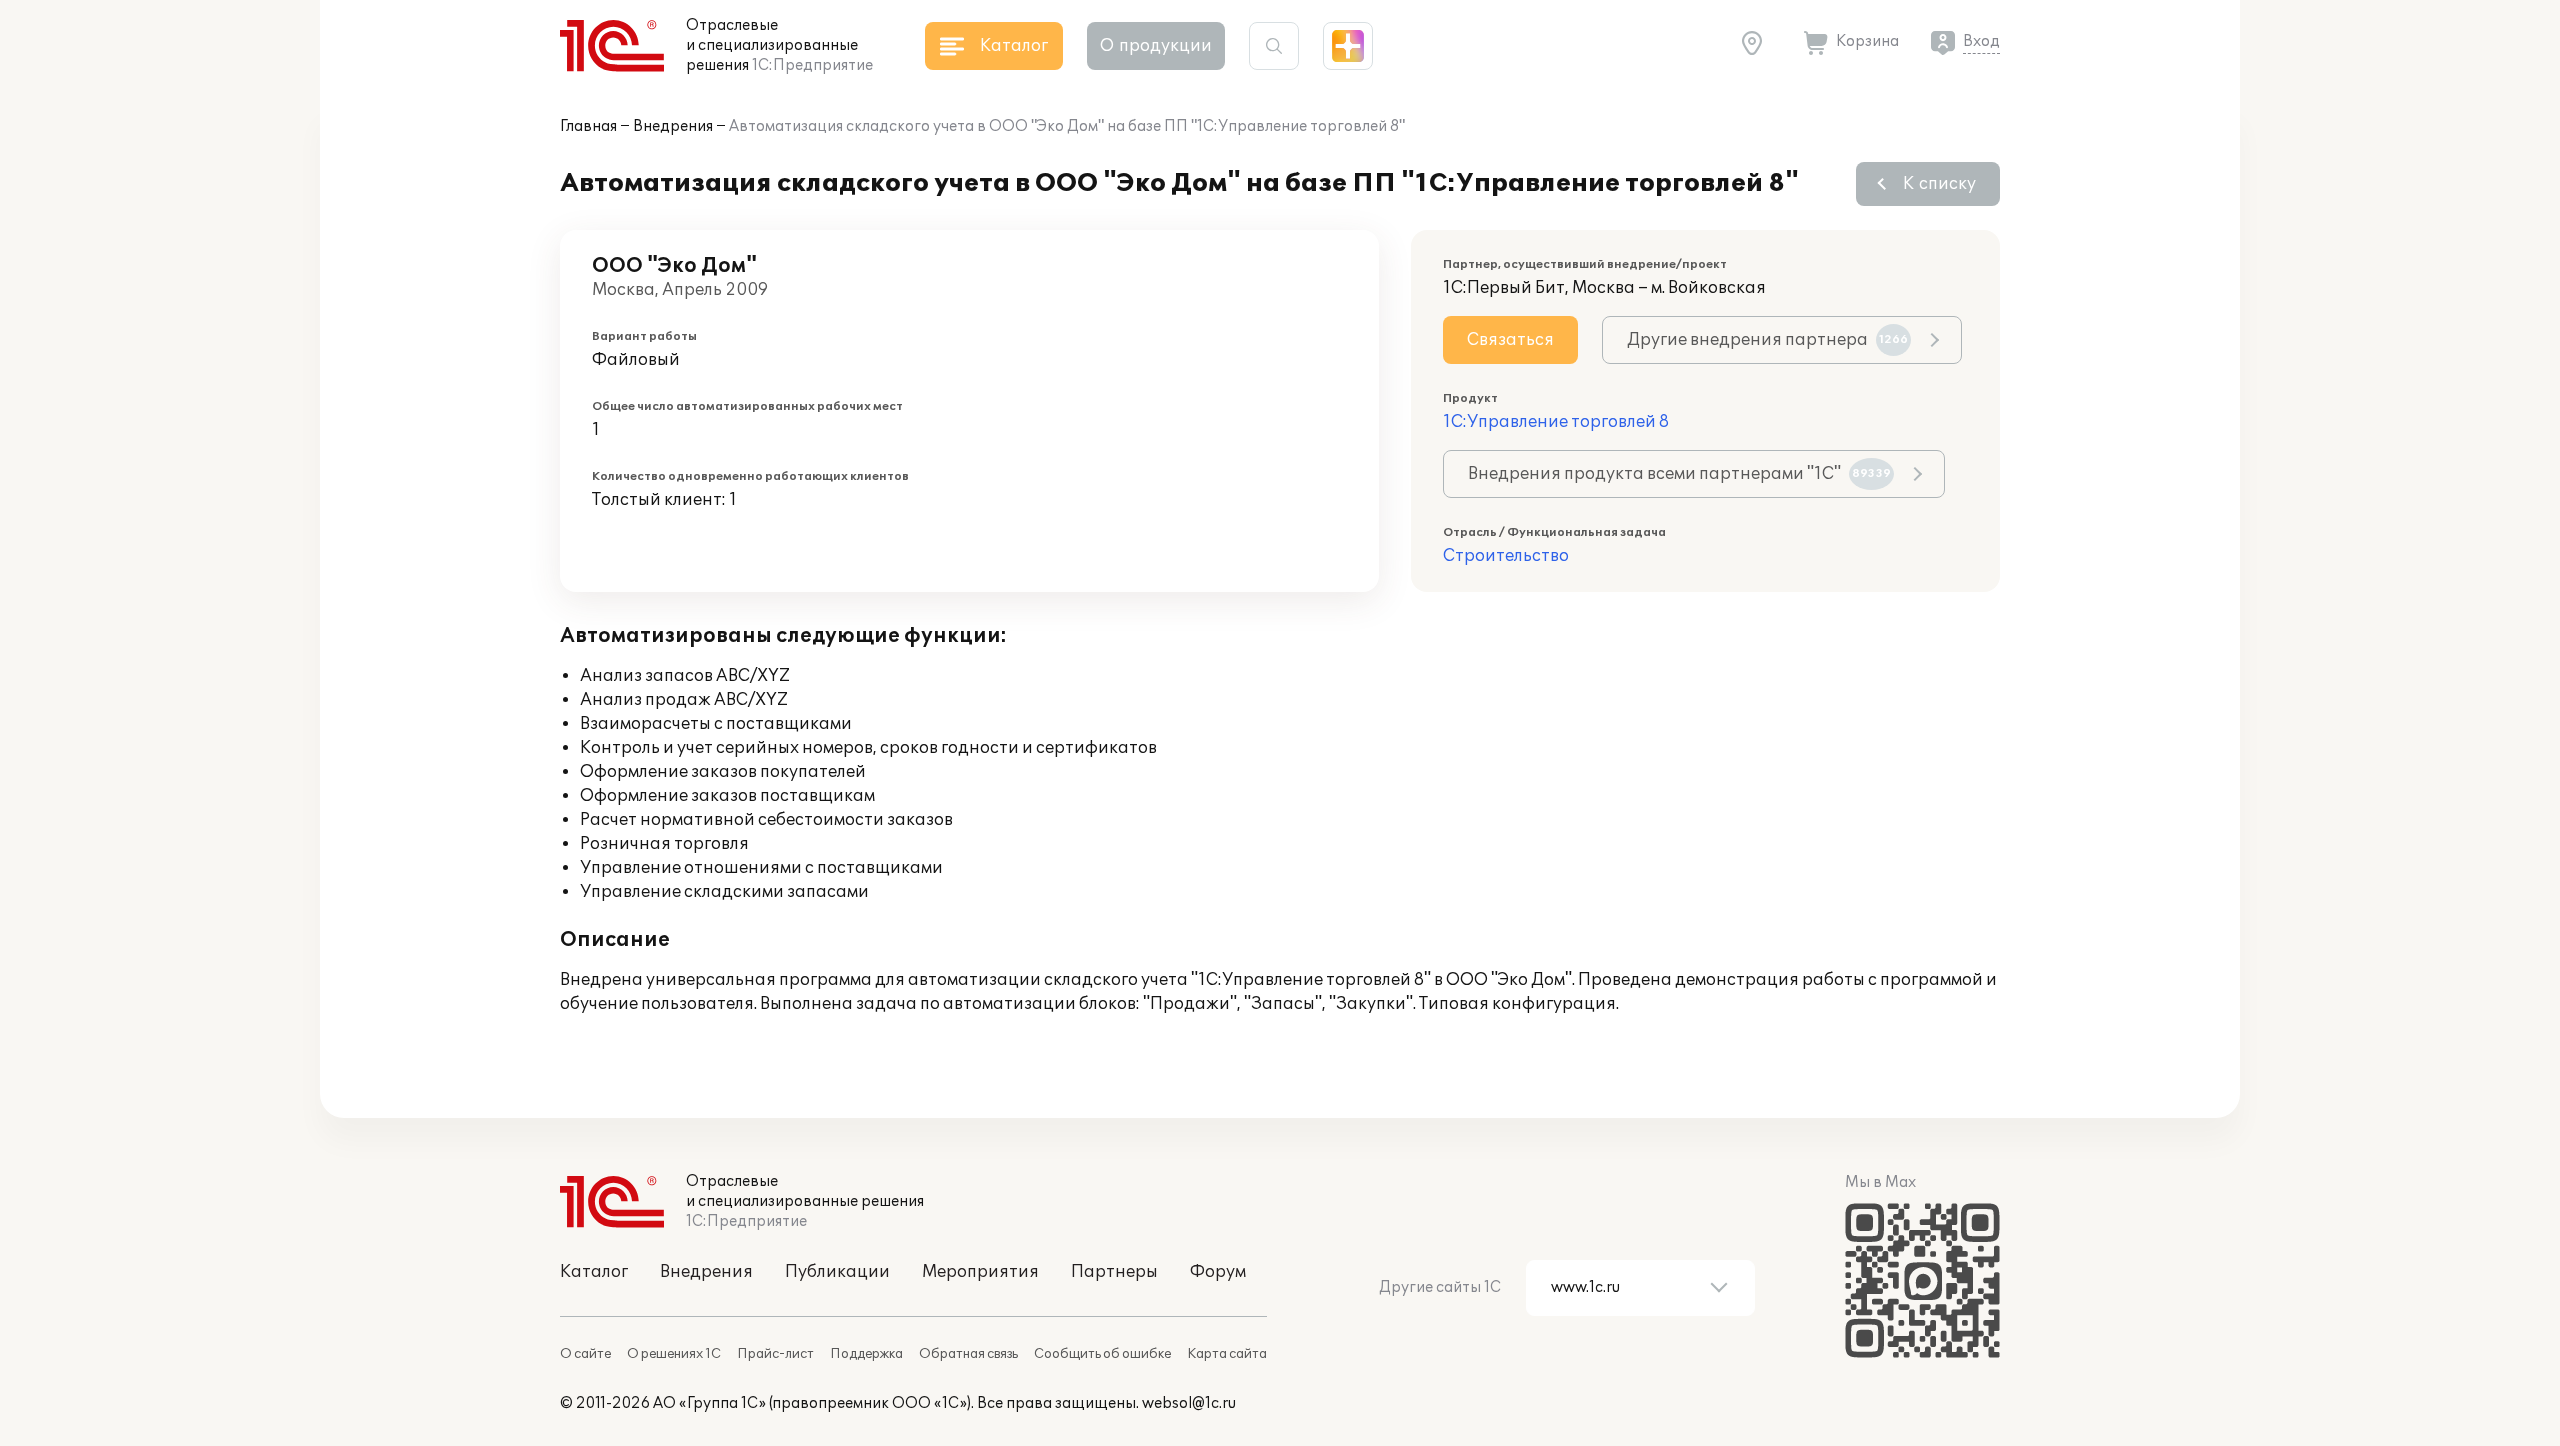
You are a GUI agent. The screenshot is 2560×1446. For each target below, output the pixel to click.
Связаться (1510, 340)
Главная (588, 126)
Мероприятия (980, 1272)
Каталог (594, 1272)
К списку (1939, 184)
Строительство (1506, 556)
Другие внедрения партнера (1767, 340)
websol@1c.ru (1189, 1403)
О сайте (585, 1354)
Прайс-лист (775, 1354)
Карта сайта (1227, 1354)
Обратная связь (968, 1354)
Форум (1218, 1272)
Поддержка (866, 1354)
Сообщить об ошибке (1102, 1354)
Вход (1981, 41)
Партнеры (1114, 1272)
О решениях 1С (674, 1354)
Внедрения (673, 126)
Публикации (837, 1272)
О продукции (1156, 46)
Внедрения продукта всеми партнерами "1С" (1679, 474)
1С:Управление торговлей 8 (1556, 422)
